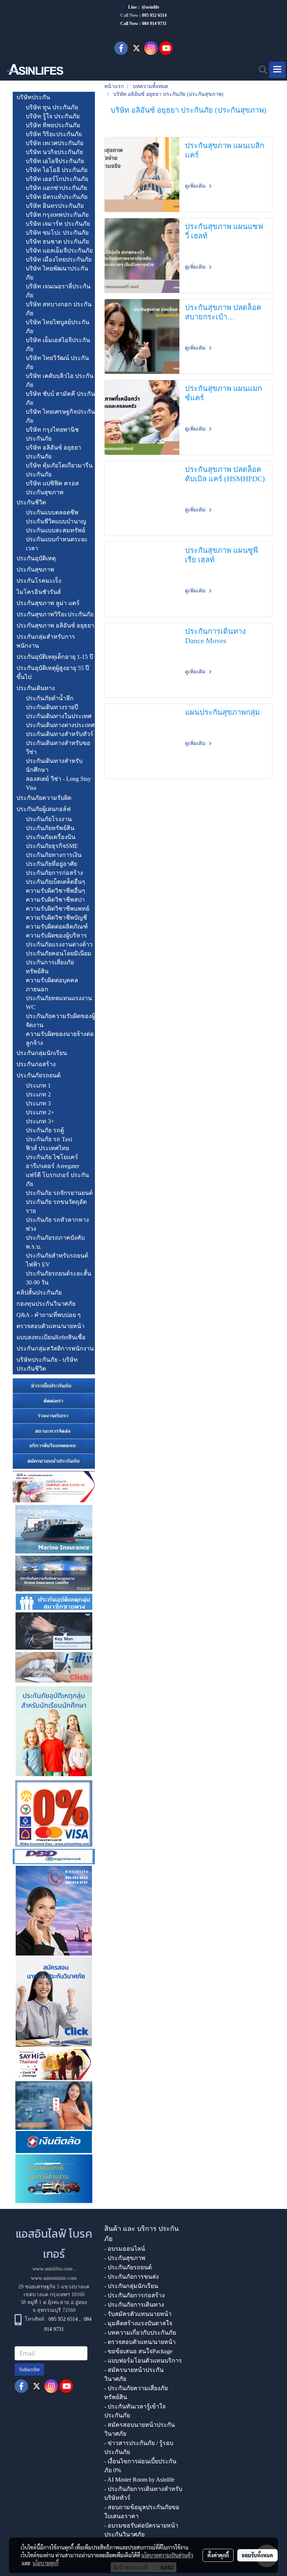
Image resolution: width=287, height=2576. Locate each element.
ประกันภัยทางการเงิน (54, 855)
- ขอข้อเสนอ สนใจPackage (138, 2351)
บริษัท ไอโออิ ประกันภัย (57, 170)
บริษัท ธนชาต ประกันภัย (57, 242)
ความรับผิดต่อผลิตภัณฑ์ (57, 927)
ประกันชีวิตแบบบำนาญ (56, 521)
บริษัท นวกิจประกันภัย (54, 152)
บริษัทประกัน (33, 97)
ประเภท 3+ (40, 1121)
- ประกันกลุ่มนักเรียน (131, 2286)
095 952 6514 (154, 15)
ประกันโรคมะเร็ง (39, 581)
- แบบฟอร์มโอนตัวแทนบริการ (143, 2361)
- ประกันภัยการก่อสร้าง (135, 2295)
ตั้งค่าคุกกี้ (218, 2555)
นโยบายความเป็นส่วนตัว (167, 2555)
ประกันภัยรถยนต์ (38, 1075)
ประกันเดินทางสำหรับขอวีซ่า (58, 747)
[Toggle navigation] (277, 70)
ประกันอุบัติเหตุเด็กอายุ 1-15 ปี (55, 657)
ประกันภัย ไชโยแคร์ (52, 1157)
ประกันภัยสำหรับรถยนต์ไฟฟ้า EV (57, 1260)
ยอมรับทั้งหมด (257, 2555)
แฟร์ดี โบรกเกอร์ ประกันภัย (57, 1179)
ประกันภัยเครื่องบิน (51, 837)
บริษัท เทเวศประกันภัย (55, 143)
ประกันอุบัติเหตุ (36, 558)
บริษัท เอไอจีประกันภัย (55, 161)
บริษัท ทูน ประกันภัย (52, 107)
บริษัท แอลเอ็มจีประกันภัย (59, 251)
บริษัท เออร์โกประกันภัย (57, 179)
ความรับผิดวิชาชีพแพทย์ (58, 909)
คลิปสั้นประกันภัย (39, 1292)
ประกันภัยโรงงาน (49, 819)
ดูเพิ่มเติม (196, 186)
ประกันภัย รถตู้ (45, 1130)
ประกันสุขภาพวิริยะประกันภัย (55, 614)
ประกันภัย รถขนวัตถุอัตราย (56, 1206)
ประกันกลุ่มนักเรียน (42, 1053)
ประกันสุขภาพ (35, 569)
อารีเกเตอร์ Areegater (53, 1166)
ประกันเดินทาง (36, 688)
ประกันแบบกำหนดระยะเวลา (57, 544)
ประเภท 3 (38, 1103)
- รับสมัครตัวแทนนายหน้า (138, 2314)
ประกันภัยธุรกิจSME (52, 846)
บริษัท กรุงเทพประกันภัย (57, 215)
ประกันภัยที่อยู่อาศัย (51, 864)
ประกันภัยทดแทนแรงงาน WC (59, 1003)
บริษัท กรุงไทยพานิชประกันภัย (52, 434)
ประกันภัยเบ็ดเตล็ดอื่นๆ (55, 882)
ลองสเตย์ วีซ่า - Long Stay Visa (58, 783)
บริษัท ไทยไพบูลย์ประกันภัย (58, 327)
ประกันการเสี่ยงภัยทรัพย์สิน (50, 967)
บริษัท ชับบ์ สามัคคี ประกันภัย (60, 398)
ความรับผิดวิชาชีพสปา (55, 900)
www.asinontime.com (54, 2278)
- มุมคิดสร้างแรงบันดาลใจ (138, 2323)
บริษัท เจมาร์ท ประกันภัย (58, 224)
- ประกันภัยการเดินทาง (134, 2305)
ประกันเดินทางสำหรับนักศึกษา (54, 765)
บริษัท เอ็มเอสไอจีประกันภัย (58, 345)
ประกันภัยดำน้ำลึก (50, 698)
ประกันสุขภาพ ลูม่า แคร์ (48, 603)
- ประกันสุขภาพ (125, 2258)
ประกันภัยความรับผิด (44, 798)
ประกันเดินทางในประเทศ (59, 716)
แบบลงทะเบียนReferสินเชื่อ (51, 1337)
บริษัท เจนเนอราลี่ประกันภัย (58, 291)
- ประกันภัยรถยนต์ (128, 2267)
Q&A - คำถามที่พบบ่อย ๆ (49, 1315)
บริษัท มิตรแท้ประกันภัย (57, 197)
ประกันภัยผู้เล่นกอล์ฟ (44, 809)
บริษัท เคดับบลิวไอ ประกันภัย (60, 380)
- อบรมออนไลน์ (125, 2249)
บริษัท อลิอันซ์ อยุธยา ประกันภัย (53, 452)
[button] (260, 70)
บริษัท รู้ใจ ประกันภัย (53, 116)
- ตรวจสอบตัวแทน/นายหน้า (140, 2342)
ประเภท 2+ (40, 1112)
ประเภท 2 (38, 1094)
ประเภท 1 (38, 1085)
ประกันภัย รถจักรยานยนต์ (59, 1193)
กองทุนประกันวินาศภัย (46, 1304)
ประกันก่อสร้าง (36, 1064)
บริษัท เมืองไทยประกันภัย (59, 259)
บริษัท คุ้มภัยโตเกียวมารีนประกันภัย (59, 470)
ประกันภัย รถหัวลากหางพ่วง (57, 1224)
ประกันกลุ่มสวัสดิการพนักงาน (55, 1348)
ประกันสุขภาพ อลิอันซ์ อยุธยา (55, 625)
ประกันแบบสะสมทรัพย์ (55, 530)
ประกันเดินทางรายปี (52, 707)
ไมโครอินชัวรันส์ (39, 592)
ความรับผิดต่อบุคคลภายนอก (52, 985)
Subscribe (29, 2370)
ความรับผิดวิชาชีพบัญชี (56, 918)
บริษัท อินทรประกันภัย (55, 206)
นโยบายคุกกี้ (46, 2563)
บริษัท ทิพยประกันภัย (53, 125)
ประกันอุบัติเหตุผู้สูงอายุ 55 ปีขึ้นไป (53, 672)
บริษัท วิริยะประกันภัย (54, 134)
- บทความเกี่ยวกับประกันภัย (140, 2333)
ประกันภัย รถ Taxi (49, 1139)
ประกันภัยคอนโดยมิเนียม (59, 953)
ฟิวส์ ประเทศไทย (47, 1148)
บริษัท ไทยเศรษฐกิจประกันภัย (60, 416)
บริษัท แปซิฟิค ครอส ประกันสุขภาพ (52, 488)
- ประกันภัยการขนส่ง (132, 2277)
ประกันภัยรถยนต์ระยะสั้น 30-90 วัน (58, 1278)
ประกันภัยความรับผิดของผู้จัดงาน (60, 1021)
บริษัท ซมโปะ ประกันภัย (57, 233)
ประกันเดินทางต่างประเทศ (60, 725)
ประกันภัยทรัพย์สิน (50, 828)
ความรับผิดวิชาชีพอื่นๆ (55, 891)
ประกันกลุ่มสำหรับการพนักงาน (46, 641)
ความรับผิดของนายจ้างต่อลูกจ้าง (60, 1038)
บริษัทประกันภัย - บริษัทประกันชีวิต (47, 1364)
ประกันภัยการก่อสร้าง (54, 873)
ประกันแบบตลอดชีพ (52, 512)
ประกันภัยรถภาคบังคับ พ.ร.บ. (55, 1242)
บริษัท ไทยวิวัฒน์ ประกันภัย (57, 362)
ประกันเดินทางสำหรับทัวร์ (60, 734)
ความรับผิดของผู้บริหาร (56, 935)
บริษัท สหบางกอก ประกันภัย (59, 309)
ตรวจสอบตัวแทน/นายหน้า (50, 1326)
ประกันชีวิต (31, 502)
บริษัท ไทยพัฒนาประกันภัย (57, 273)
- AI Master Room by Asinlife (139, 2480)
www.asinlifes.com (53, 2269)
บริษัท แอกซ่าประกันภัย (56, 188)
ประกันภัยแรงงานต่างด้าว (59, 944)
